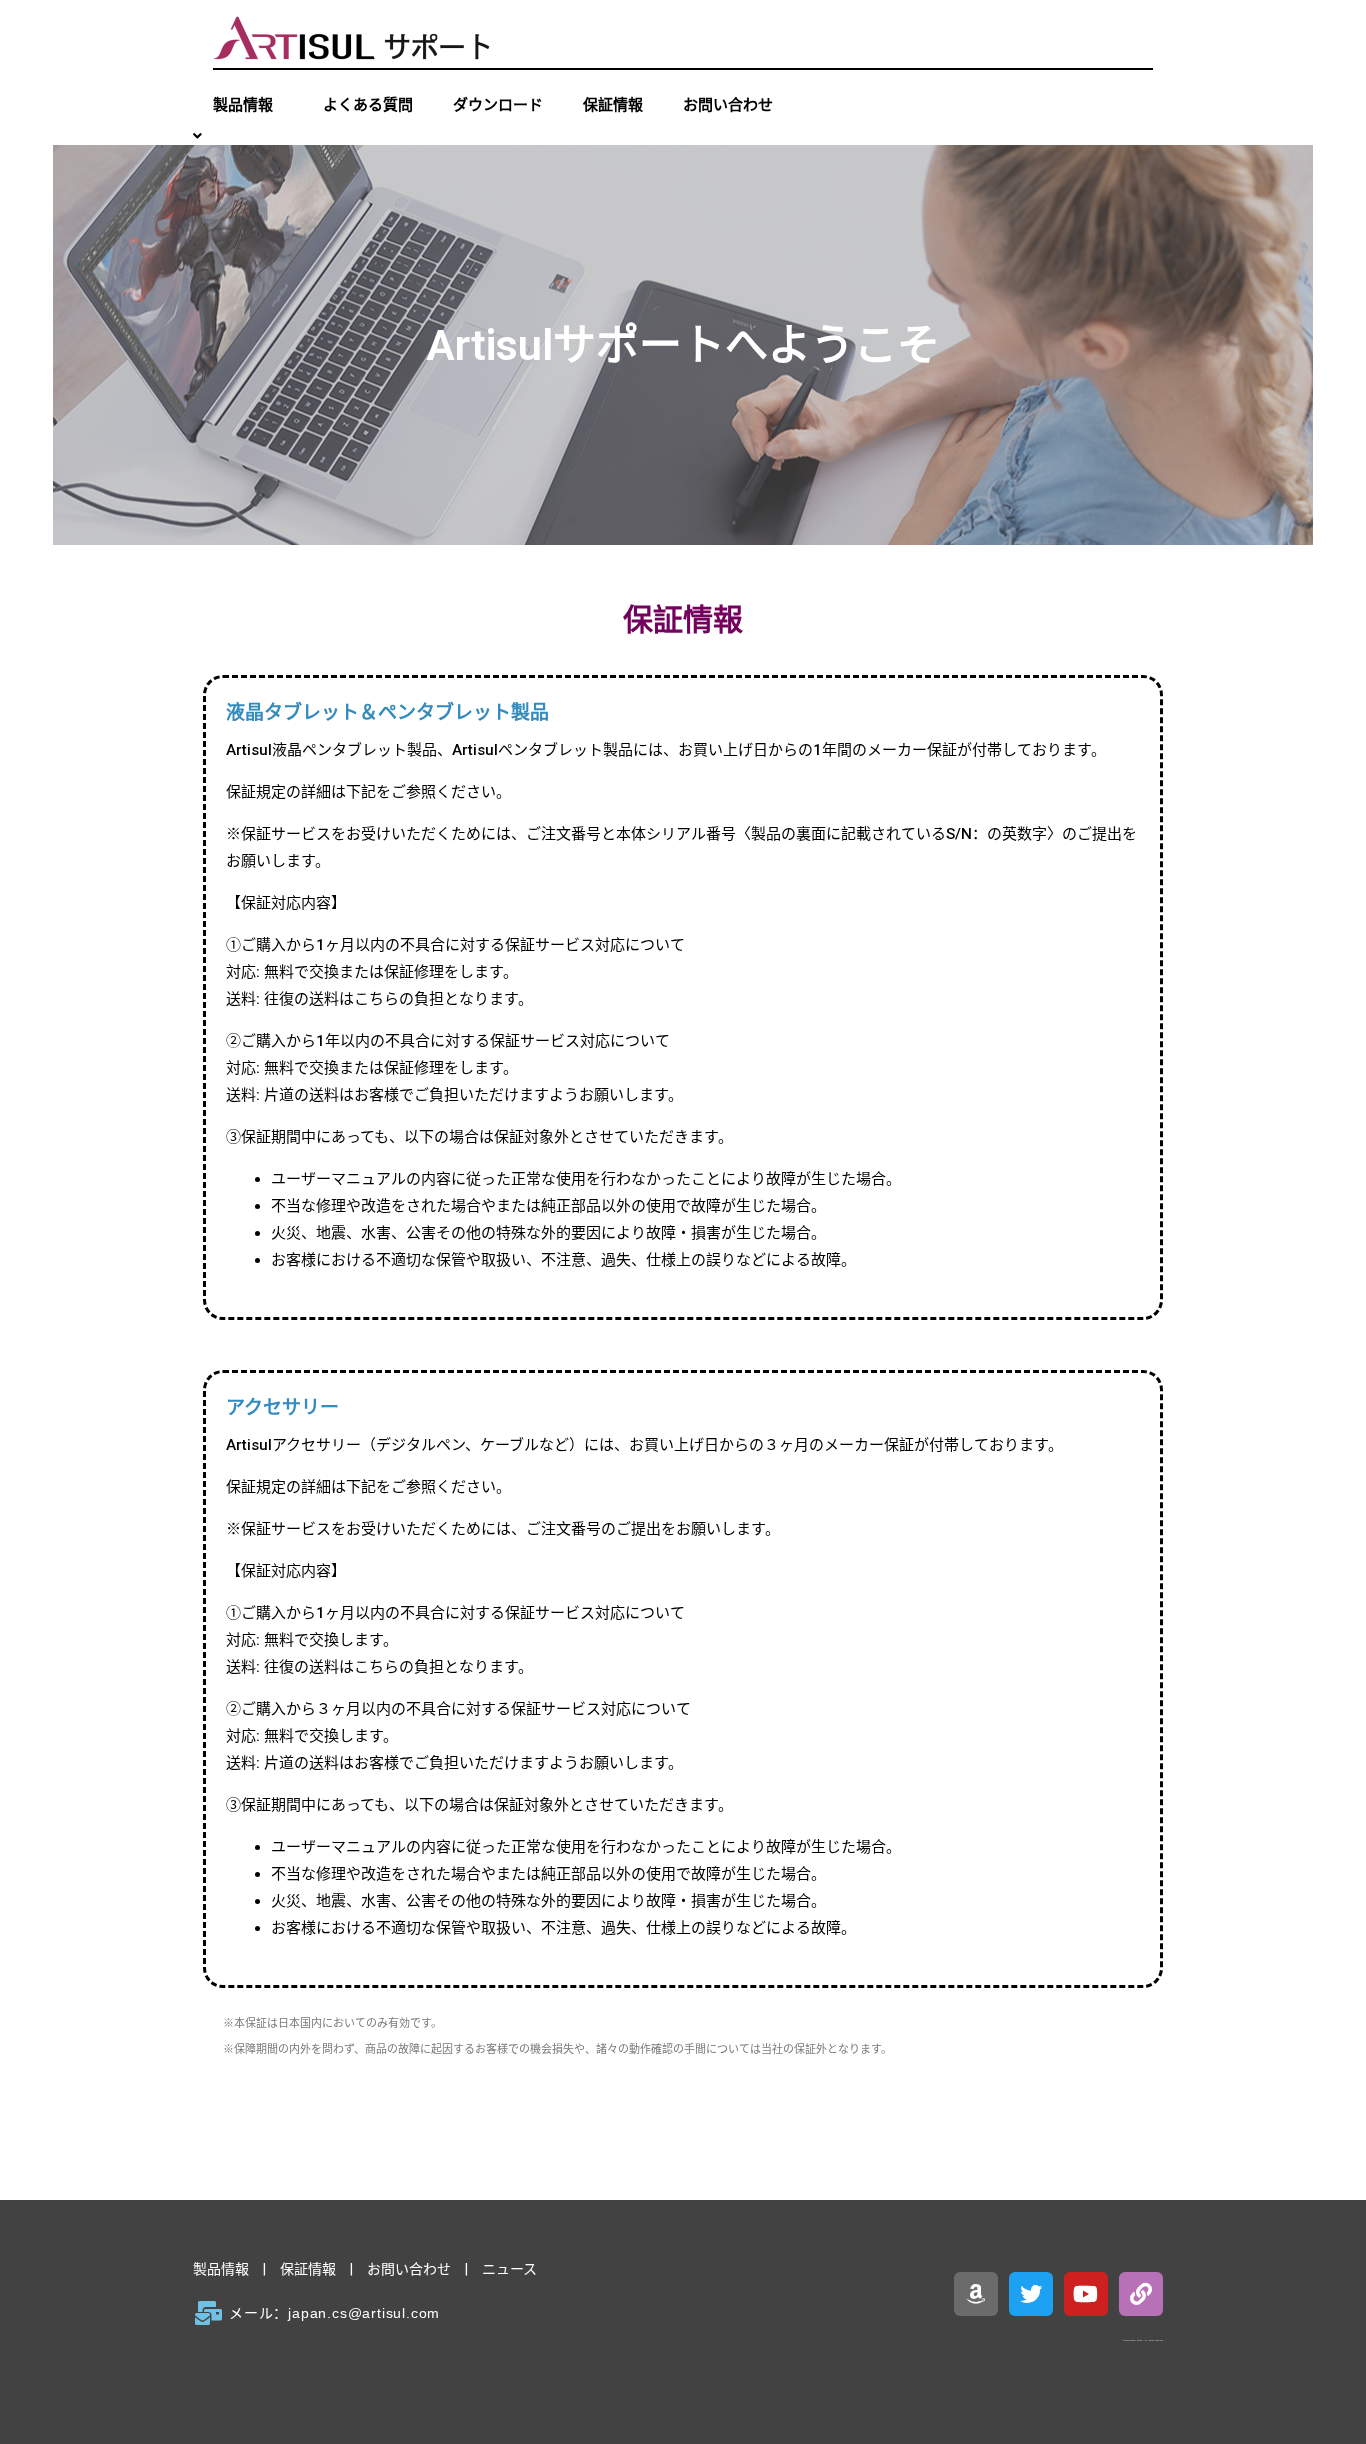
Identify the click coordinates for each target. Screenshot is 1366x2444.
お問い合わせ (728, 105)
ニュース (509, 2269)
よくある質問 (368, 105)
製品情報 (221, 2269)
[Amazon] (976, 2294)
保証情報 (613, 105)
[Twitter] (1031, 2294)
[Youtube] (1086, 2294)
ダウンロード (498, 105)
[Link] (1141, 2294)
